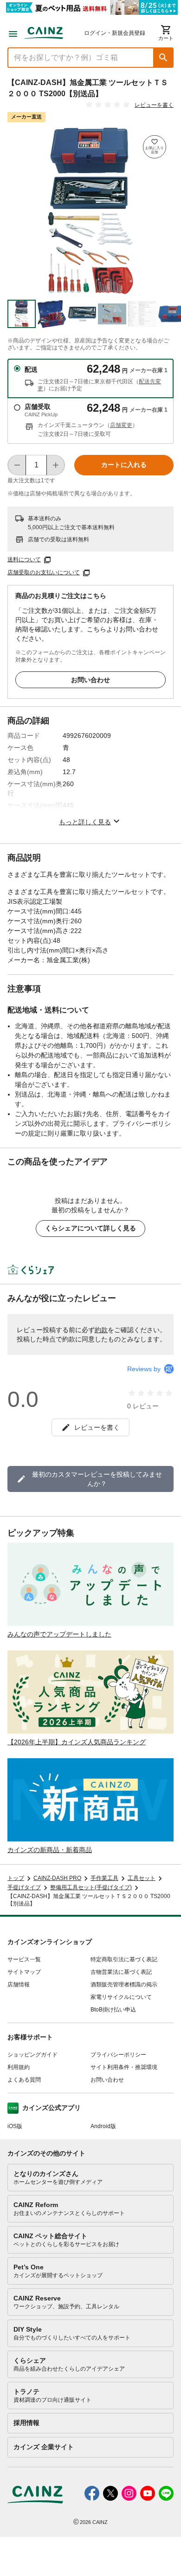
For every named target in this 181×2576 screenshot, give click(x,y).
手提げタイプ (24, 1887)
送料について (24, 559)
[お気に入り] (155, 147)
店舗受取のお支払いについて (44, 572)
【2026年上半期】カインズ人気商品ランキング (77, 1742)
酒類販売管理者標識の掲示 (124, 1985)
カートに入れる (124, 465)
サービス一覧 (24, 1959)
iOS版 (15, 2126)
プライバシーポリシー (118, 2055)
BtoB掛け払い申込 (113, 2010)
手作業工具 (104, 1878)
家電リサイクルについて (121, 1997)
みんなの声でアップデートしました (59, 1634)
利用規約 (19, 2067)
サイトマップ (24, 1972)
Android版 (103, 2126)
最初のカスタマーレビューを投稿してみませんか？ (97, 1479)
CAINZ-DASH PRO (57, 1878)
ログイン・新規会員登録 (115, 33)
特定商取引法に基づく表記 (124, 1959)
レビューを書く (154, 105)
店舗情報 (19, 1985)
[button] (163, 58)
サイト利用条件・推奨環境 (124, 2067)
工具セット (142, 1878)
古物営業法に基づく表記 (121, 1972)
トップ (16, 1878)
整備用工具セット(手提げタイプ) (91, 1887)
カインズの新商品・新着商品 (50, 1850)
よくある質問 (24, 2080)
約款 (101, 1330)
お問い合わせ (90, 680)
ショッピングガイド (32, 2055)
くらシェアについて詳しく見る (90, 1228)
